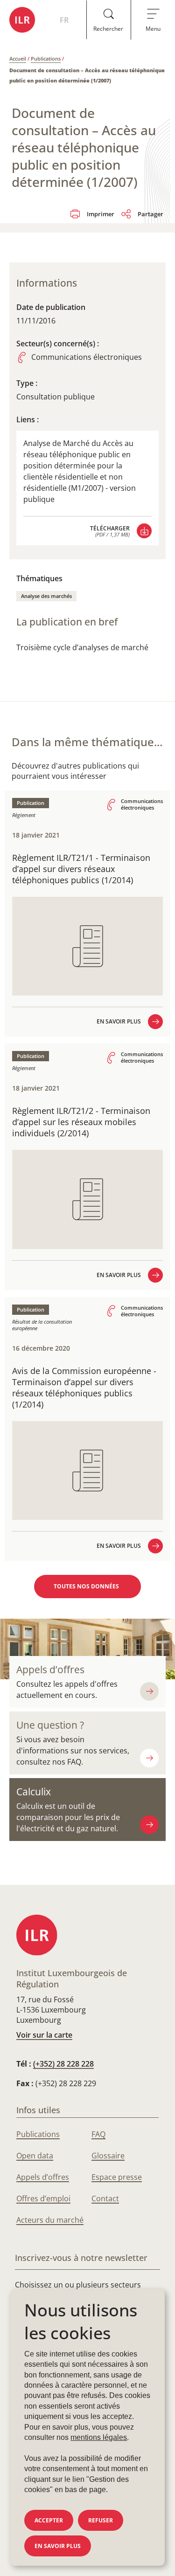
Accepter (49, 2520)
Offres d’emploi (43, 2198)
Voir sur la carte (44, 2035)
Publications (46, 58)
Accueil (18, 58)
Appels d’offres (50, 1669)
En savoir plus (58, 2546)
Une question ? (50, 1725)
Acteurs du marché (50, 2220)
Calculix (34, 1792)
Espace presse (117, 2177)
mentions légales (99, 2437)
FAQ (98, 2134)
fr (64, 20)
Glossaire (108, 2156)
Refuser (101, 2520)
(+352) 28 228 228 (63, 2064)
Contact (105, 2198)
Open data (35, 2156)
